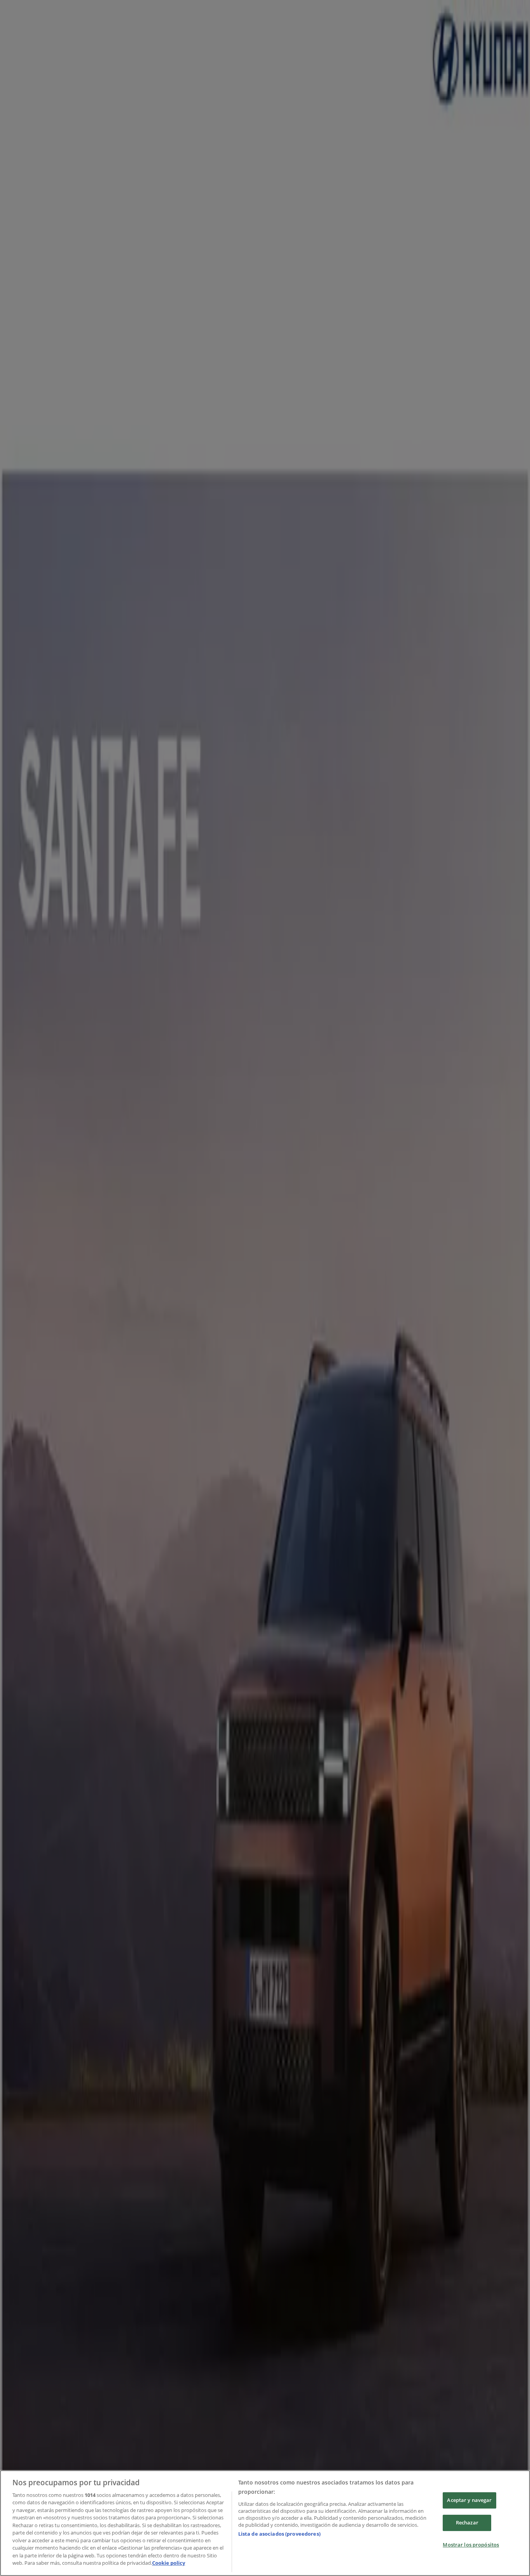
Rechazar (467, 2522)
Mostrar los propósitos (471, 2545)
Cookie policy (169, 2563)
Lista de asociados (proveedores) (279, 2534)
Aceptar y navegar (469, 2500)
